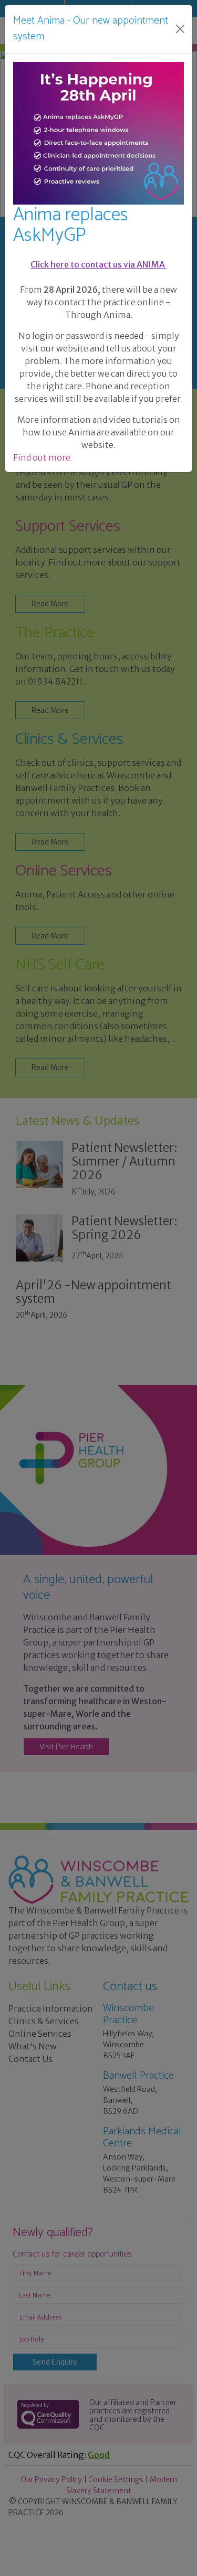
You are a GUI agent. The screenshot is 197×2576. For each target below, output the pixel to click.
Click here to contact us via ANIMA (98, 264)
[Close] (180, 29)
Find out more (42, 457)
